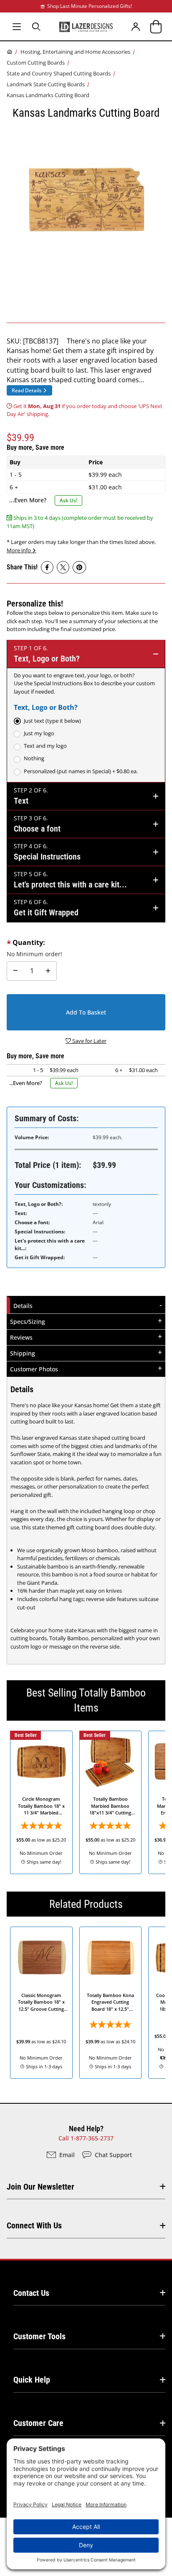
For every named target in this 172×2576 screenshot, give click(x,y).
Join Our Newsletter (40, 2187)
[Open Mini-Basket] (156, 26)
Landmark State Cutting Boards (46, 84)
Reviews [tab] (21, 1337)
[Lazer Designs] (86, 26)
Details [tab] (24, 1306)
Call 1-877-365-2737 (86, 2138)
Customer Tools (39, 2336)
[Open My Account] (136, 26)
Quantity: (29, 942)
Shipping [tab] (23, 1353)
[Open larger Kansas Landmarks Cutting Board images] (86, 199)
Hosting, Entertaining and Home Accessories (75, 52)
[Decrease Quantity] (15, 971)
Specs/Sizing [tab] (28, 1322)
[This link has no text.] (47, 567)
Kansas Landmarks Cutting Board (48, 95)
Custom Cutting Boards (36, 63)
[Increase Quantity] (48, 971)
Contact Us (31, 2293)
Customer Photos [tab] (34, 1369)
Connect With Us (34, 2225)
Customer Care (38, 2423)
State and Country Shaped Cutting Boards (59, 73)
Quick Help (32, 2380)
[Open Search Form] (37, 26)
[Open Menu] (17, 26)
